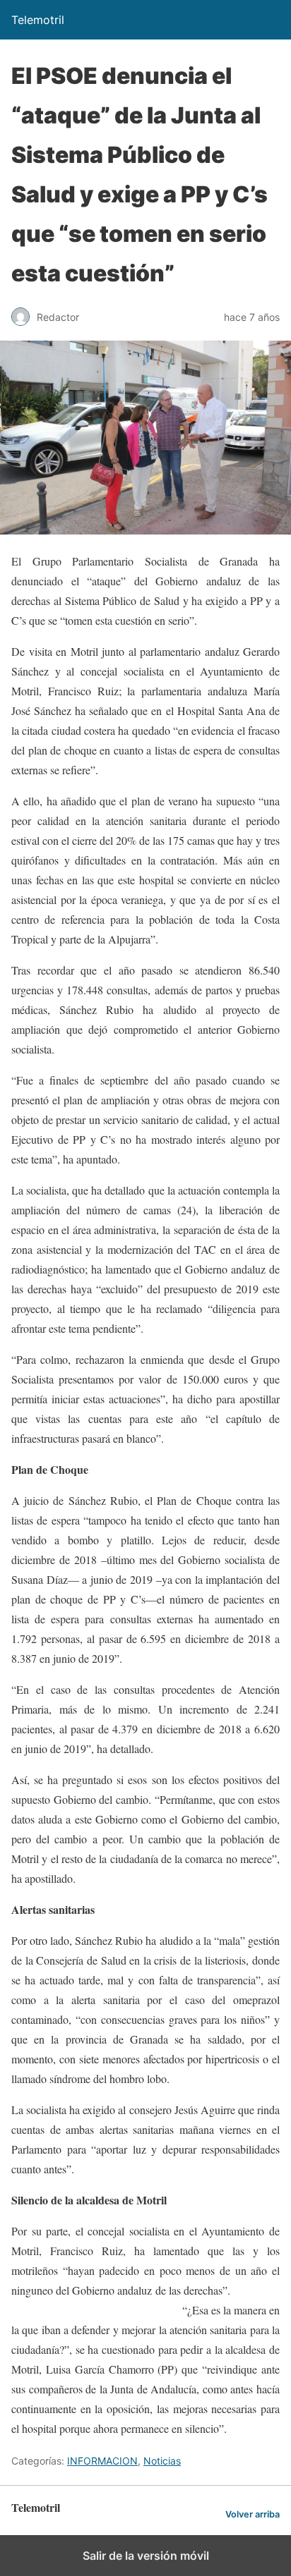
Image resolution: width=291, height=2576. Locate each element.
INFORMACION (102, 2461)
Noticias (162, 2461)
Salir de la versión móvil (146, 2556)
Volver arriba (253, 2514)
